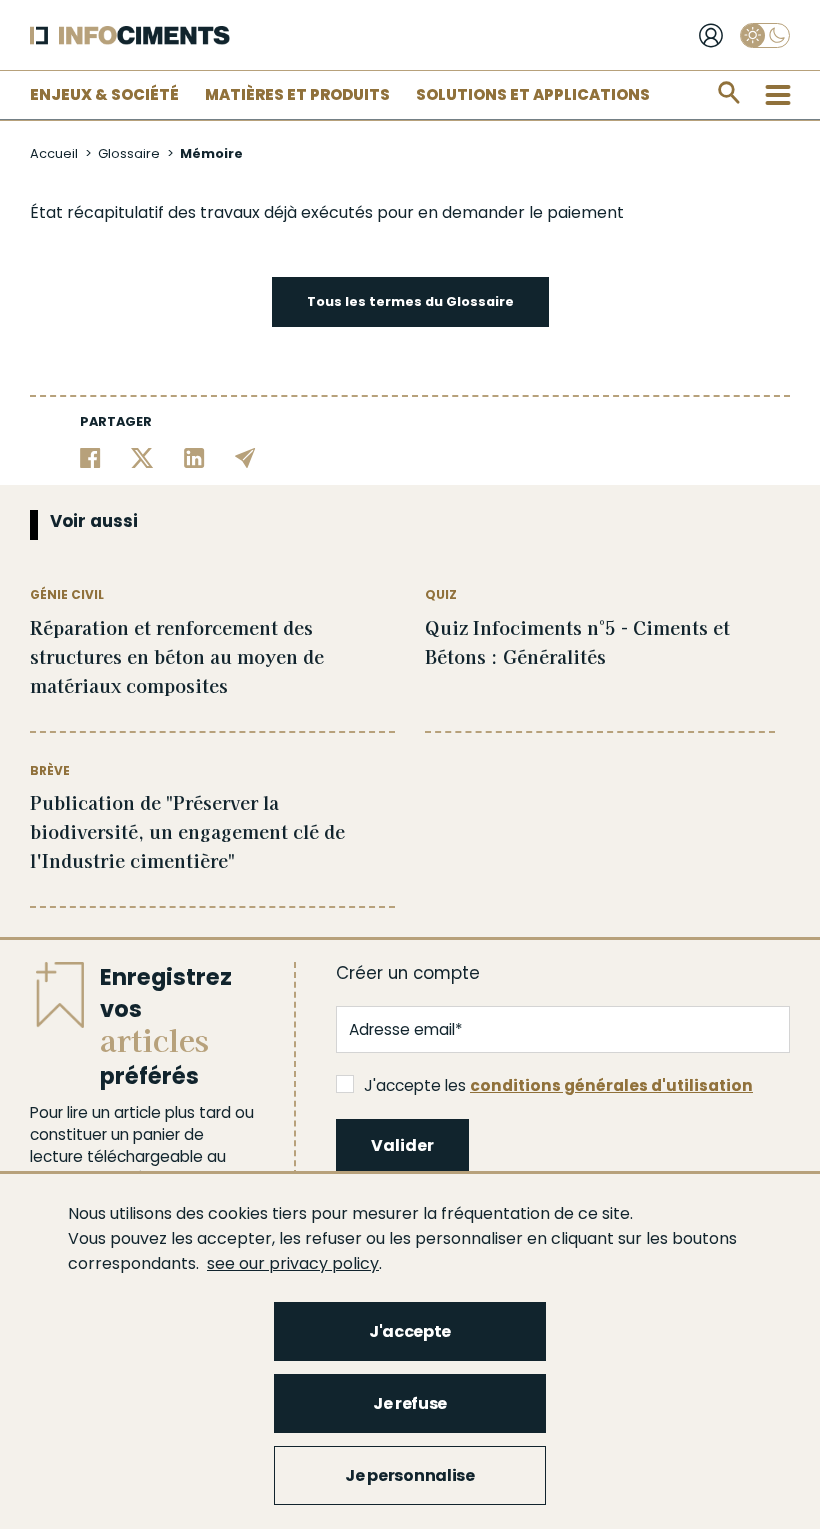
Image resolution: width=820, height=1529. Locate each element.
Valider (402, 1145)
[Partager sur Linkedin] (194, 456)
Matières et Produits (297, 94)
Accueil (54, 153)
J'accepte (410, 1331)
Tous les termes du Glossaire (410, 301)
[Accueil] (130, 35)
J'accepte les (558, 1085)
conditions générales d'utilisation (611, 1085)
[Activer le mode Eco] (765, 35)
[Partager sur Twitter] (142, 456)
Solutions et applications (533, 94)
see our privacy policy (293, 1263)
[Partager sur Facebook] (90, 456)
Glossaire (129, 153)
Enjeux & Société (104, 94)
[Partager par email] (245, 456)
